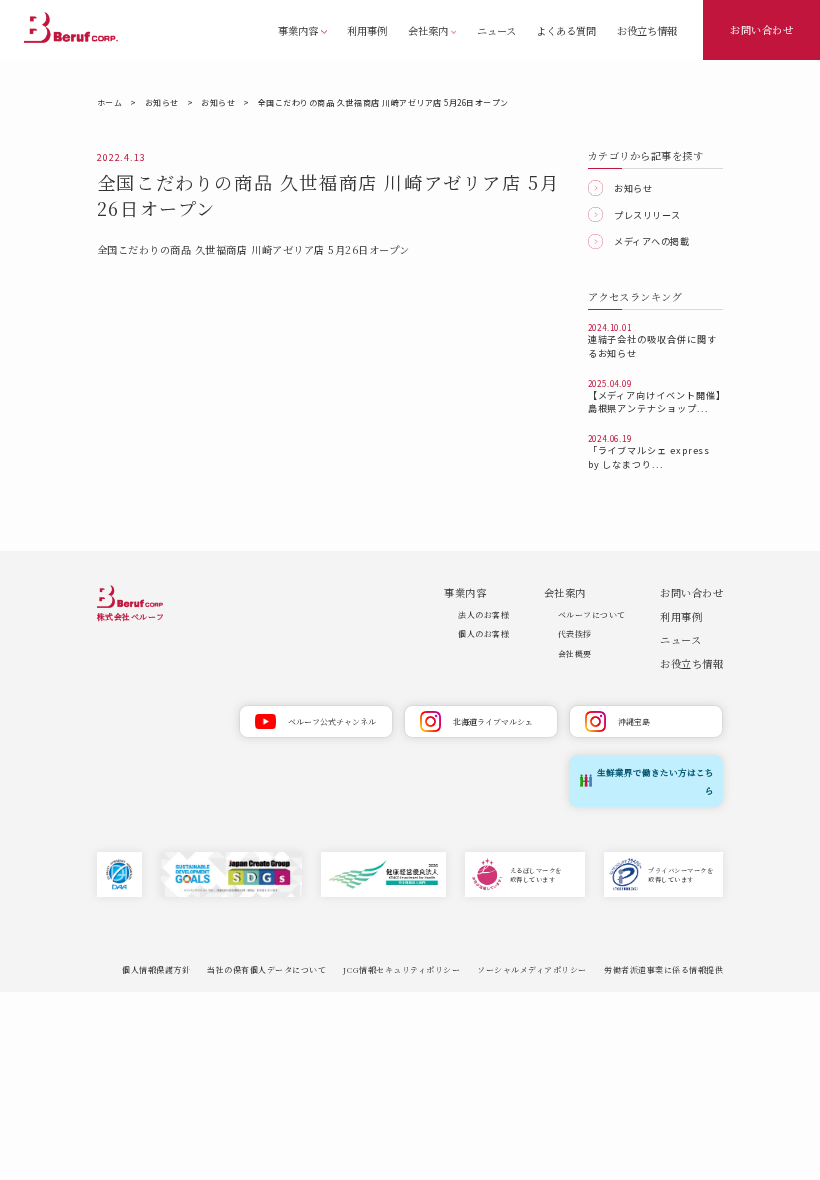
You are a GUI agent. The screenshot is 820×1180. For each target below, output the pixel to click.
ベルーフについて (592, 614)
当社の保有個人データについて (266, 969)
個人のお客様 (483, 633)
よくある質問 (566, 30)
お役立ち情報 (647, 30)
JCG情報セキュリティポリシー (401, 969)
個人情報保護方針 (156, 969)
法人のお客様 (483, 614)
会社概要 (575, 653)
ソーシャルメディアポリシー (532, 969)
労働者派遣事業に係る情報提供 (663, 969)
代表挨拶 (575, 633)
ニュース (496, 30)
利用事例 (367, 30)
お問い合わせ (761, 29)
